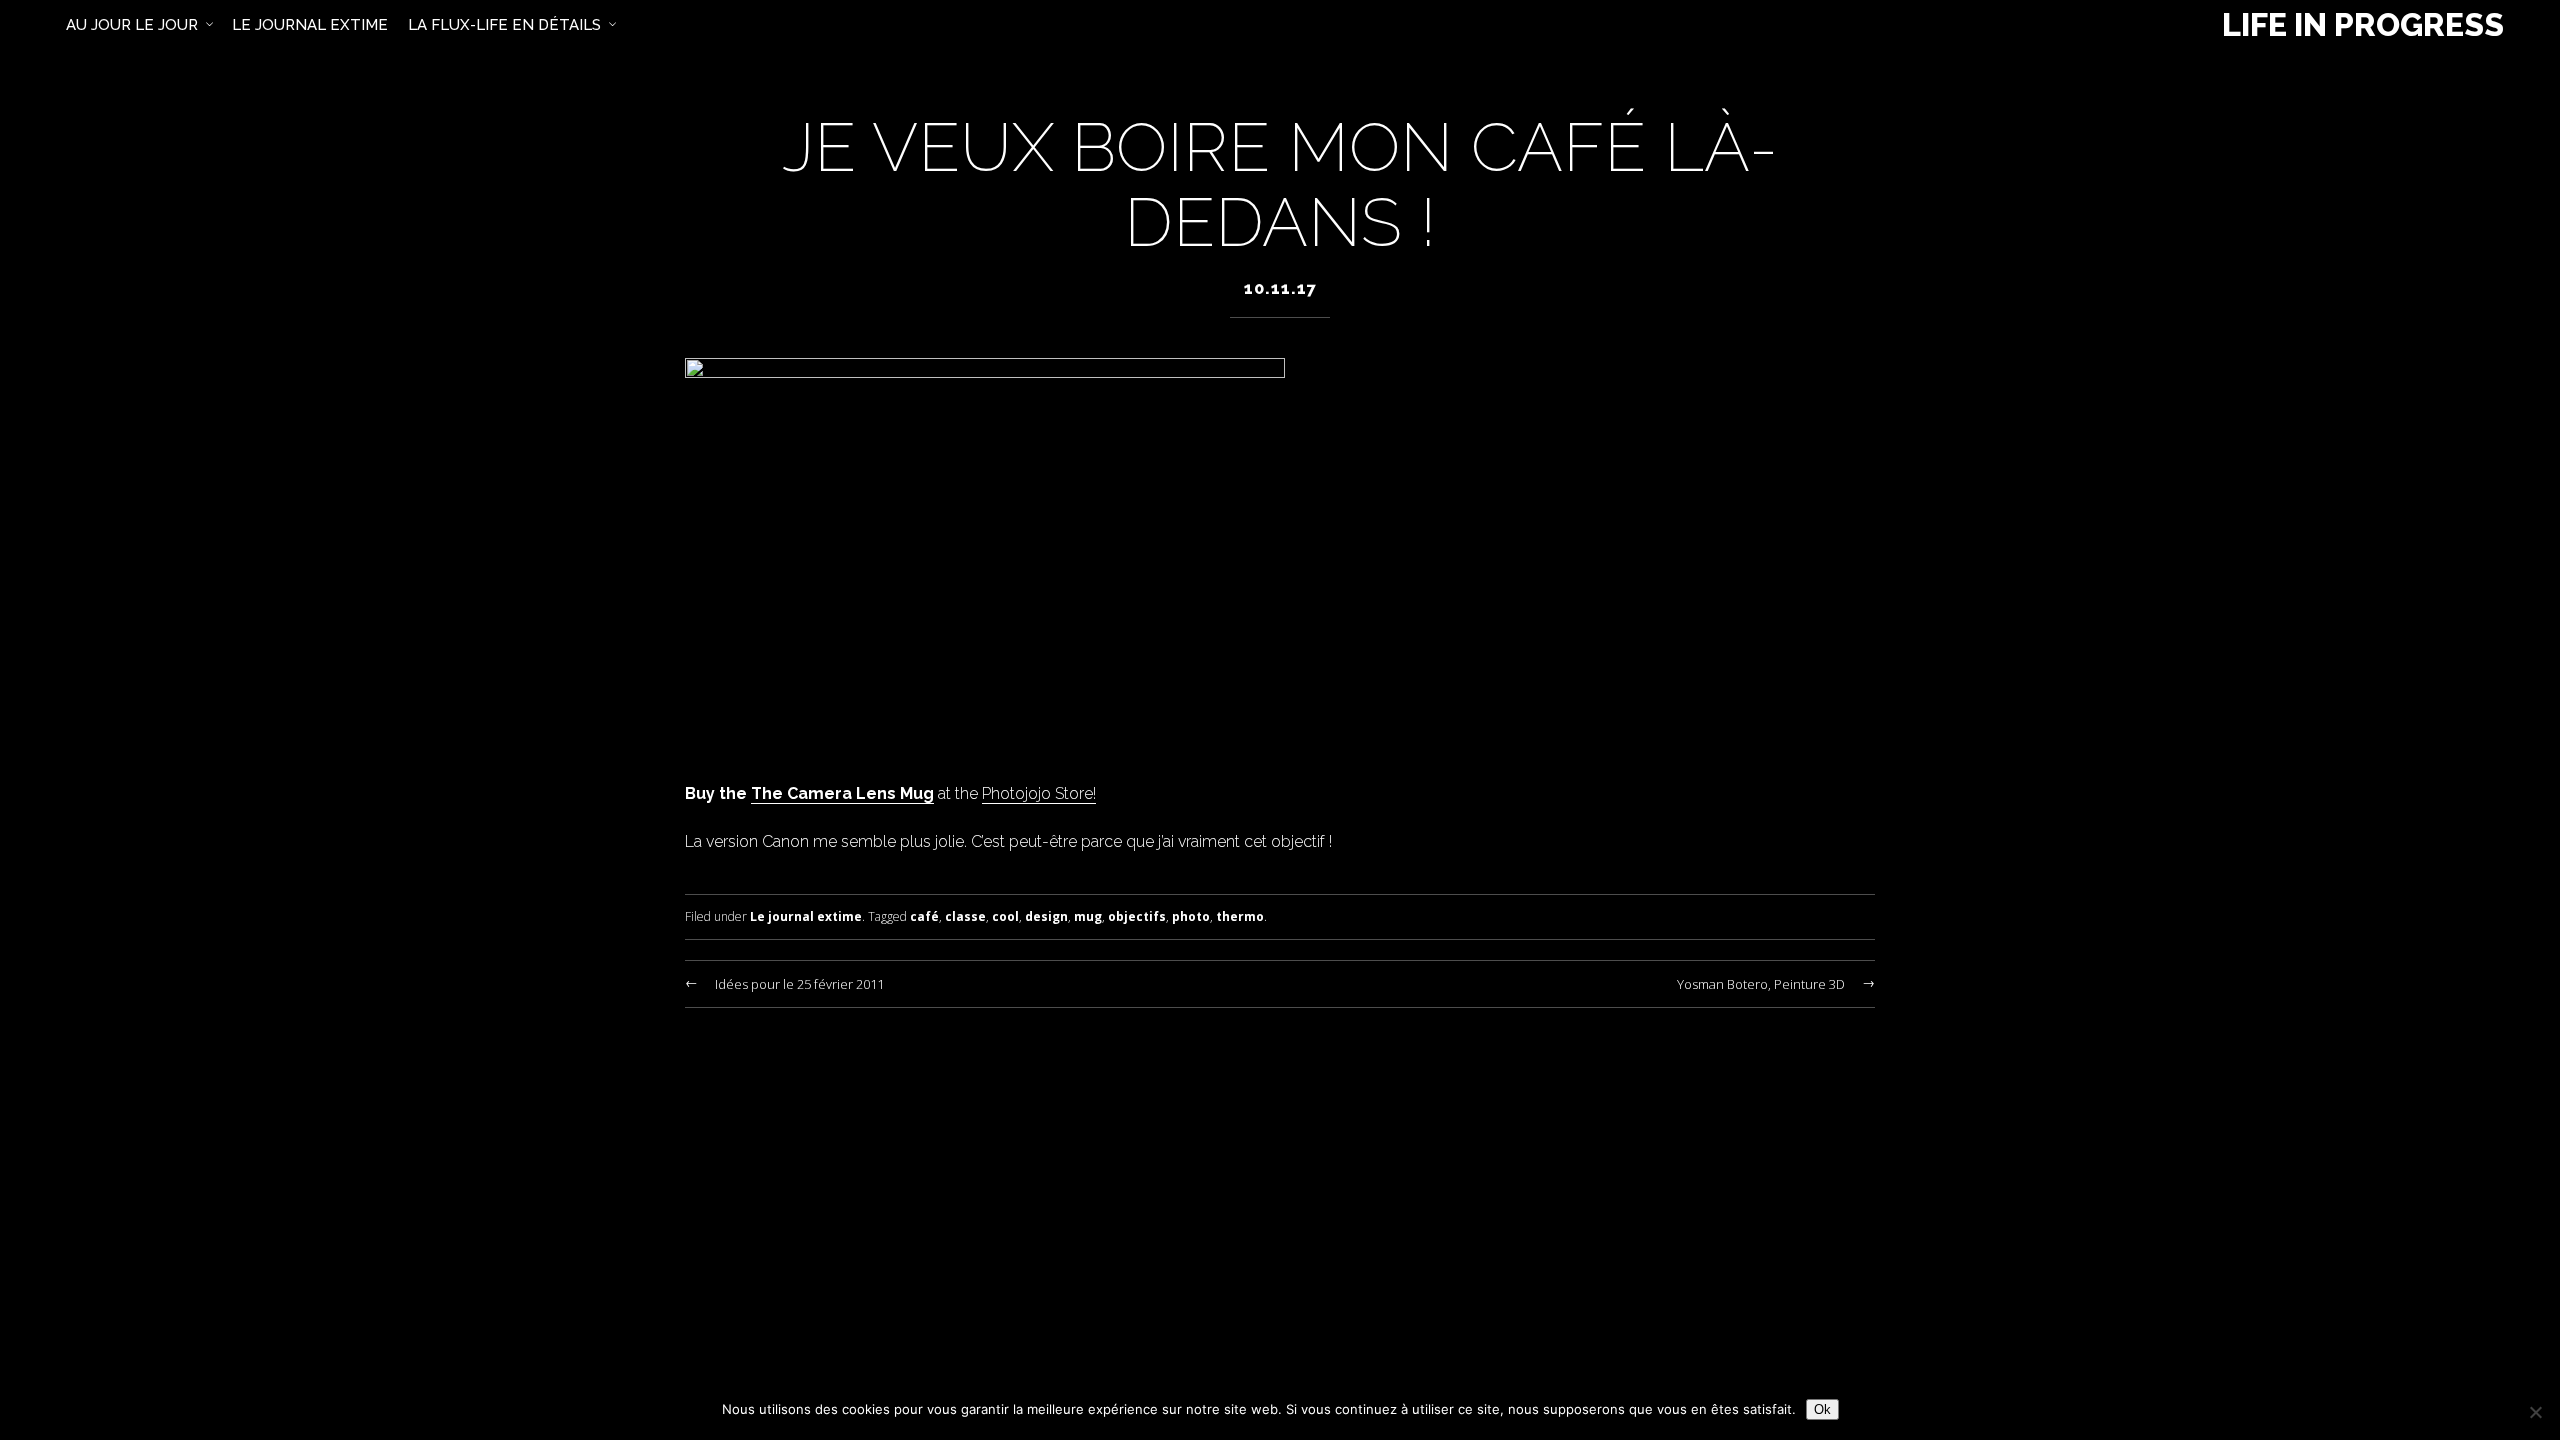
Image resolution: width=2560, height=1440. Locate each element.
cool (1005, 916)
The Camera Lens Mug (842, 793)
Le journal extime (806, 916)
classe (965, 916)
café (924, 916)
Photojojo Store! (1039, 793)
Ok (1822, 1409)
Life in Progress (2363, 25)
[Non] (2535, 1412)
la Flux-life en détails (504, 25)
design (1046, 916)
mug (1088, 916)
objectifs (1137, 916)
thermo (1240, 916)
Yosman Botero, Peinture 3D (1761, 984)
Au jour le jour (132, 25)
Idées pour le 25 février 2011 (799, 984)
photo (1191, 916)
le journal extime (310, 25)
